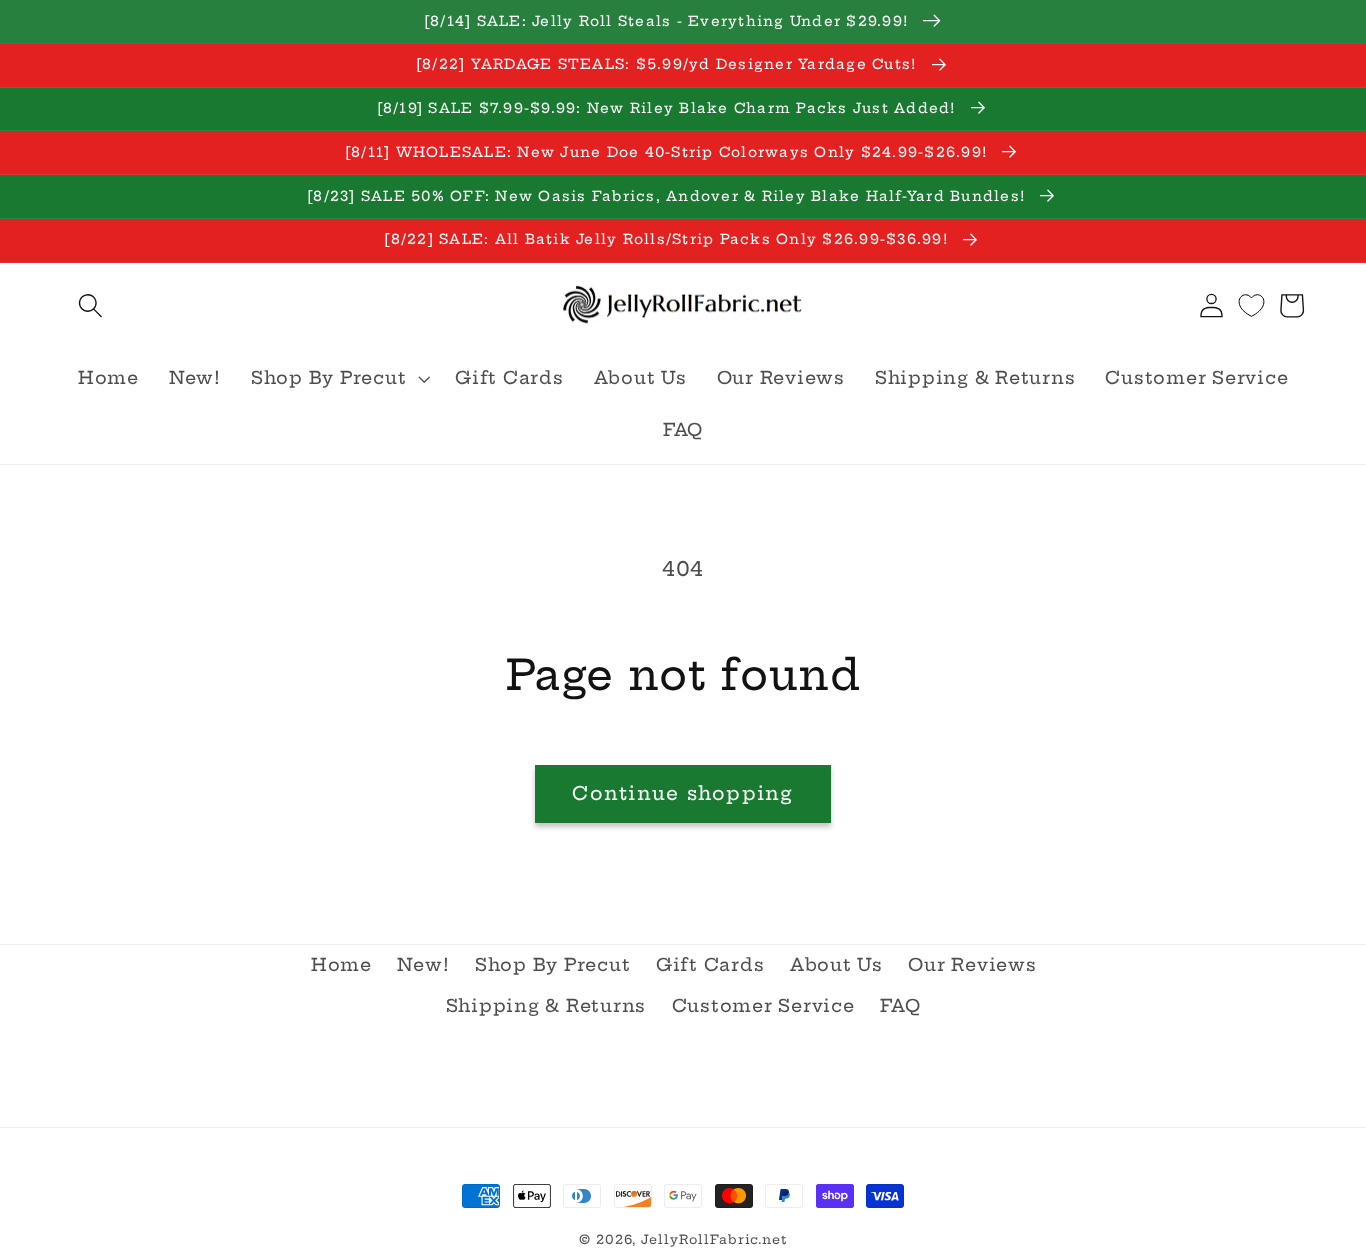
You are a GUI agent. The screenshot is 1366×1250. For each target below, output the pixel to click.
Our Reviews (972, 965)
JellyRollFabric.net (714, 1239)
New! (423, 965)
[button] (90, 305)
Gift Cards (710, 965)
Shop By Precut (553, 965)
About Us (836, 965)
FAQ (900, 1006)
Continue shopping (682, 793)
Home (341, 965)
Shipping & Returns (546, 1006)
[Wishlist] (1251, 305)
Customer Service (763, 1006)
